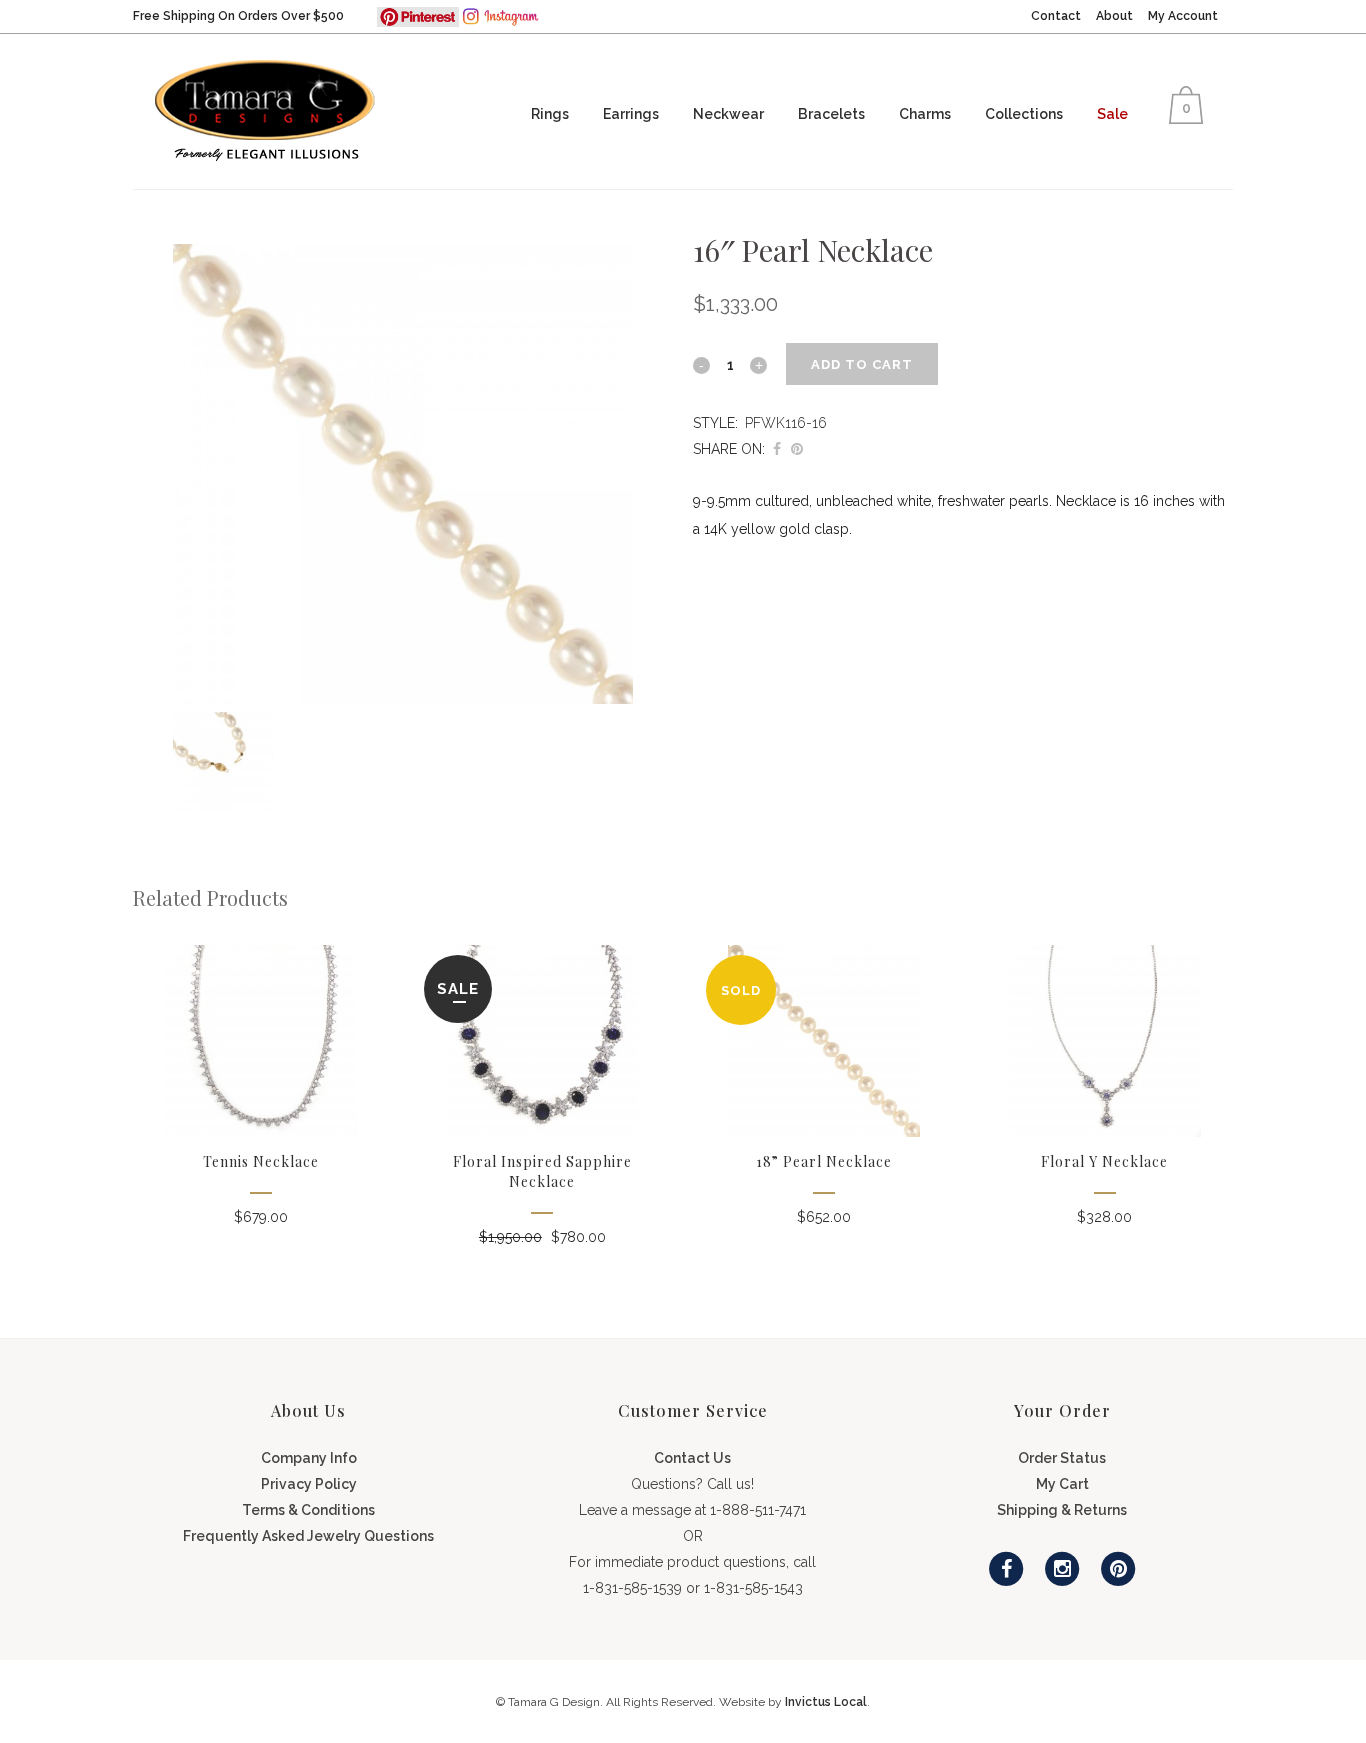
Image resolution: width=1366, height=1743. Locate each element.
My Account (1183, 16)
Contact (1056, 16)
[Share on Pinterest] (797, 449)
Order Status (1062, 1458)
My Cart (1062, 1484)
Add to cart (862, 364)
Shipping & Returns (1062, 1510)
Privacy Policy (309, 1484)
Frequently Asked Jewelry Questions (308, 1536)
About (1114, 16)
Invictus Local (826, 1702)
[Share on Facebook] (777, 449)
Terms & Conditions (308, 1510)
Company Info (309, 1458)
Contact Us (692, 1458)
